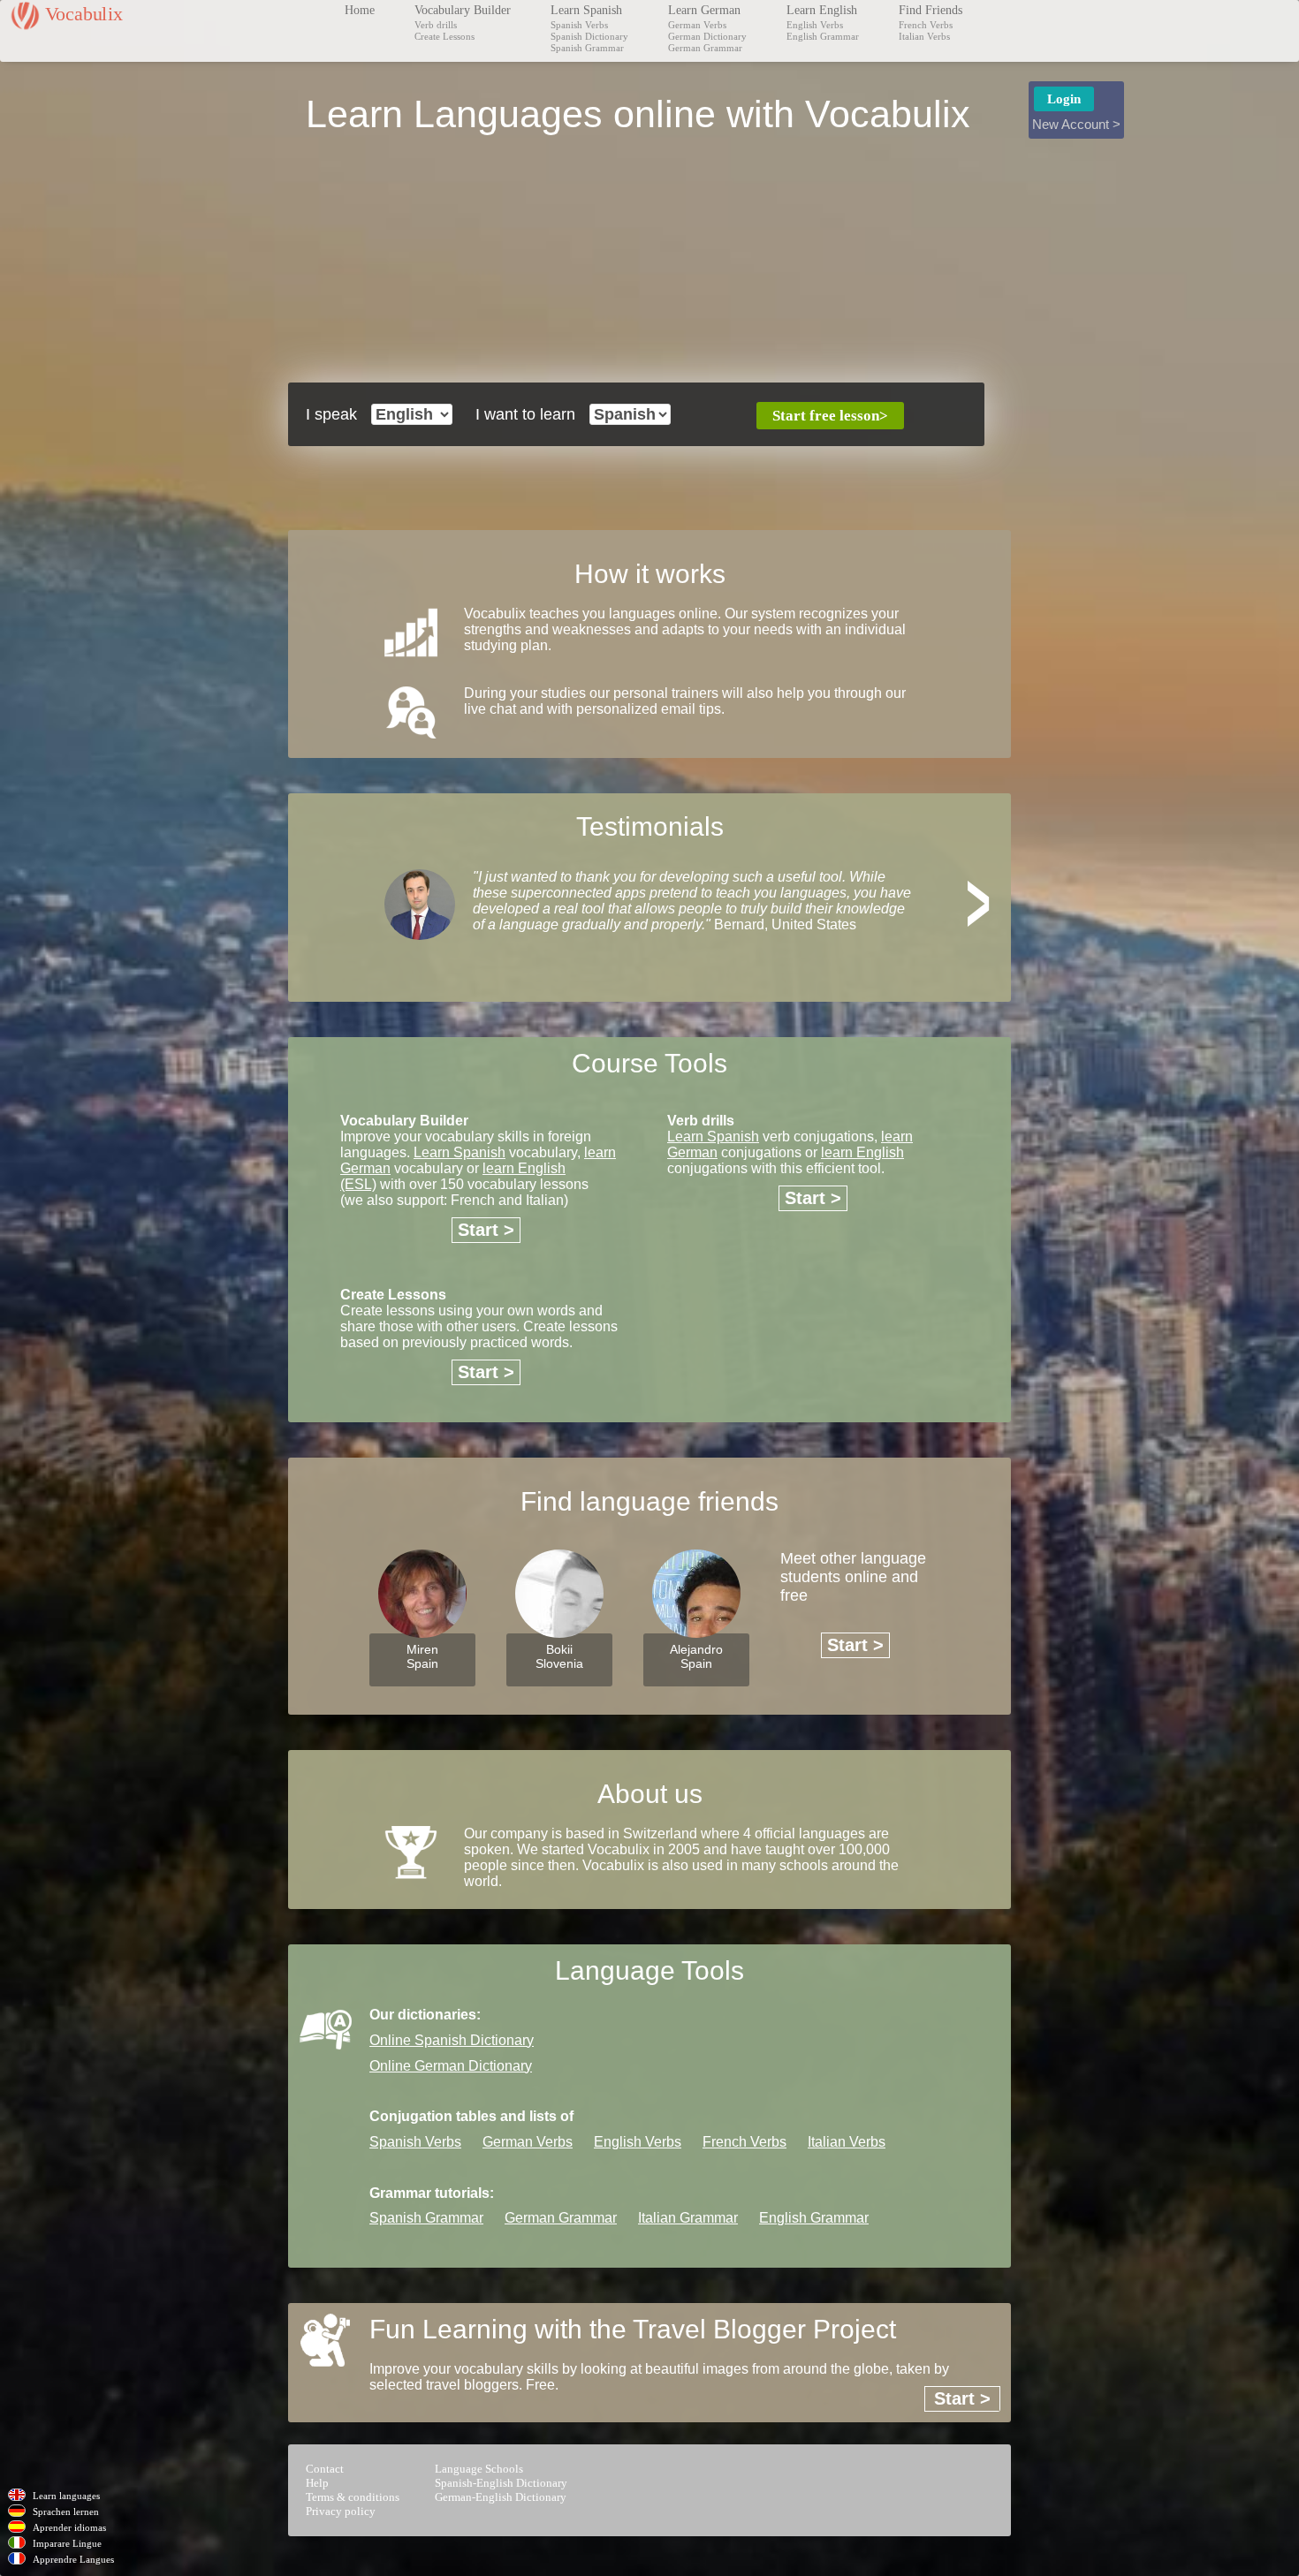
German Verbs (697, 25)
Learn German (704, 10)
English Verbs (815, 25)
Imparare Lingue (67, 2543)
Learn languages (66, 2496)
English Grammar (823, 36)
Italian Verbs (924, 36)
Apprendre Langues (73, 2559)
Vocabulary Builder (463, 10)
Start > (486, 1230)
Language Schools (479, 2469)
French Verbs (926, 25)
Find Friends (931, 10)
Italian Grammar (688, 2218)
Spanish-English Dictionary (501, 2483)
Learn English (822, 10)
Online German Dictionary (451, 2066)
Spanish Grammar (587, 48)
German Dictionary (707, 36)
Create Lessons (444, 36)
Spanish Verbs (579, 25)
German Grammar (705, 48)
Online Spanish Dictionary (452, 2040)
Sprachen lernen (66, 2512)
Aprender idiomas (69, 2527)
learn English (862, 1152)
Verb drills (436, 25)
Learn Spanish (586, 10)
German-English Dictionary (501, 2497)
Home (360, 10)
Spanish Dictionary (589, 36)
